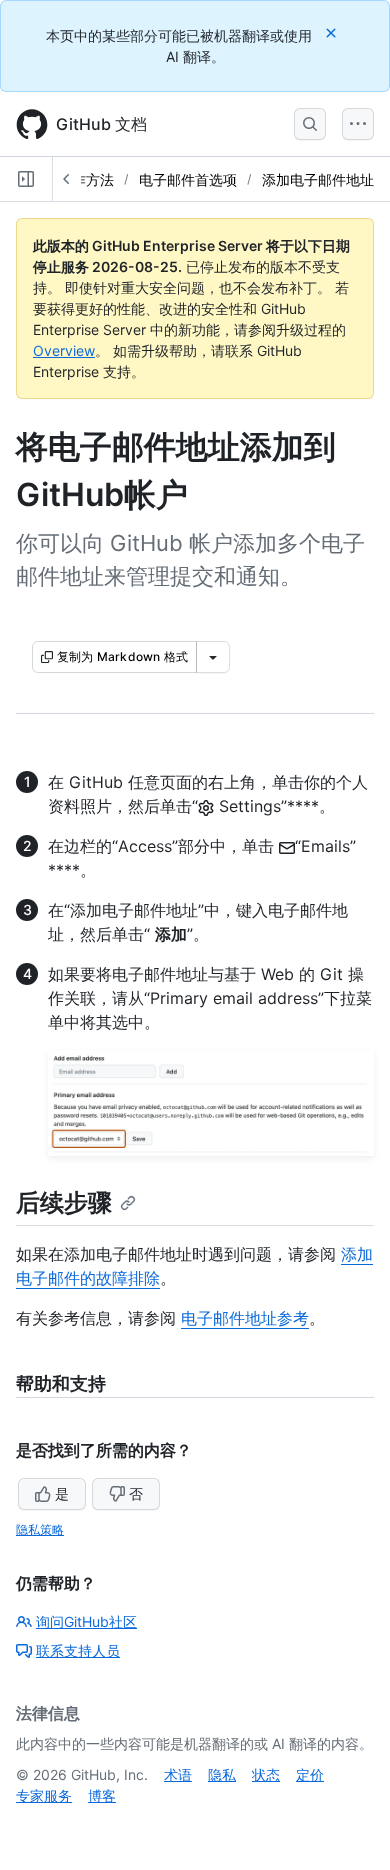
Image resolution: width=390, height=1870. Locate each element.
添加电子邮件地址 (318, 179)
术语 (178, 1774)
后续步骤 (64, 1202)
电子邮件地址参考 (245, 1318)
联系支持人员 (78, 1650)
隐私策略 (40, 1529)
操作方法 (86, 179)
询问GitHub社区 (86, 1621)
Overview (64, 350)
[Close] (333, 32)
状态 (266, 1774)
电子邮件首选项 (188, 179)
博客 (102, 1795)
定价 (310, 1774)
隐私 (222, 1774)
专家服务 (44, 1795)
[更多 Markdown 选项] (213, 657)
